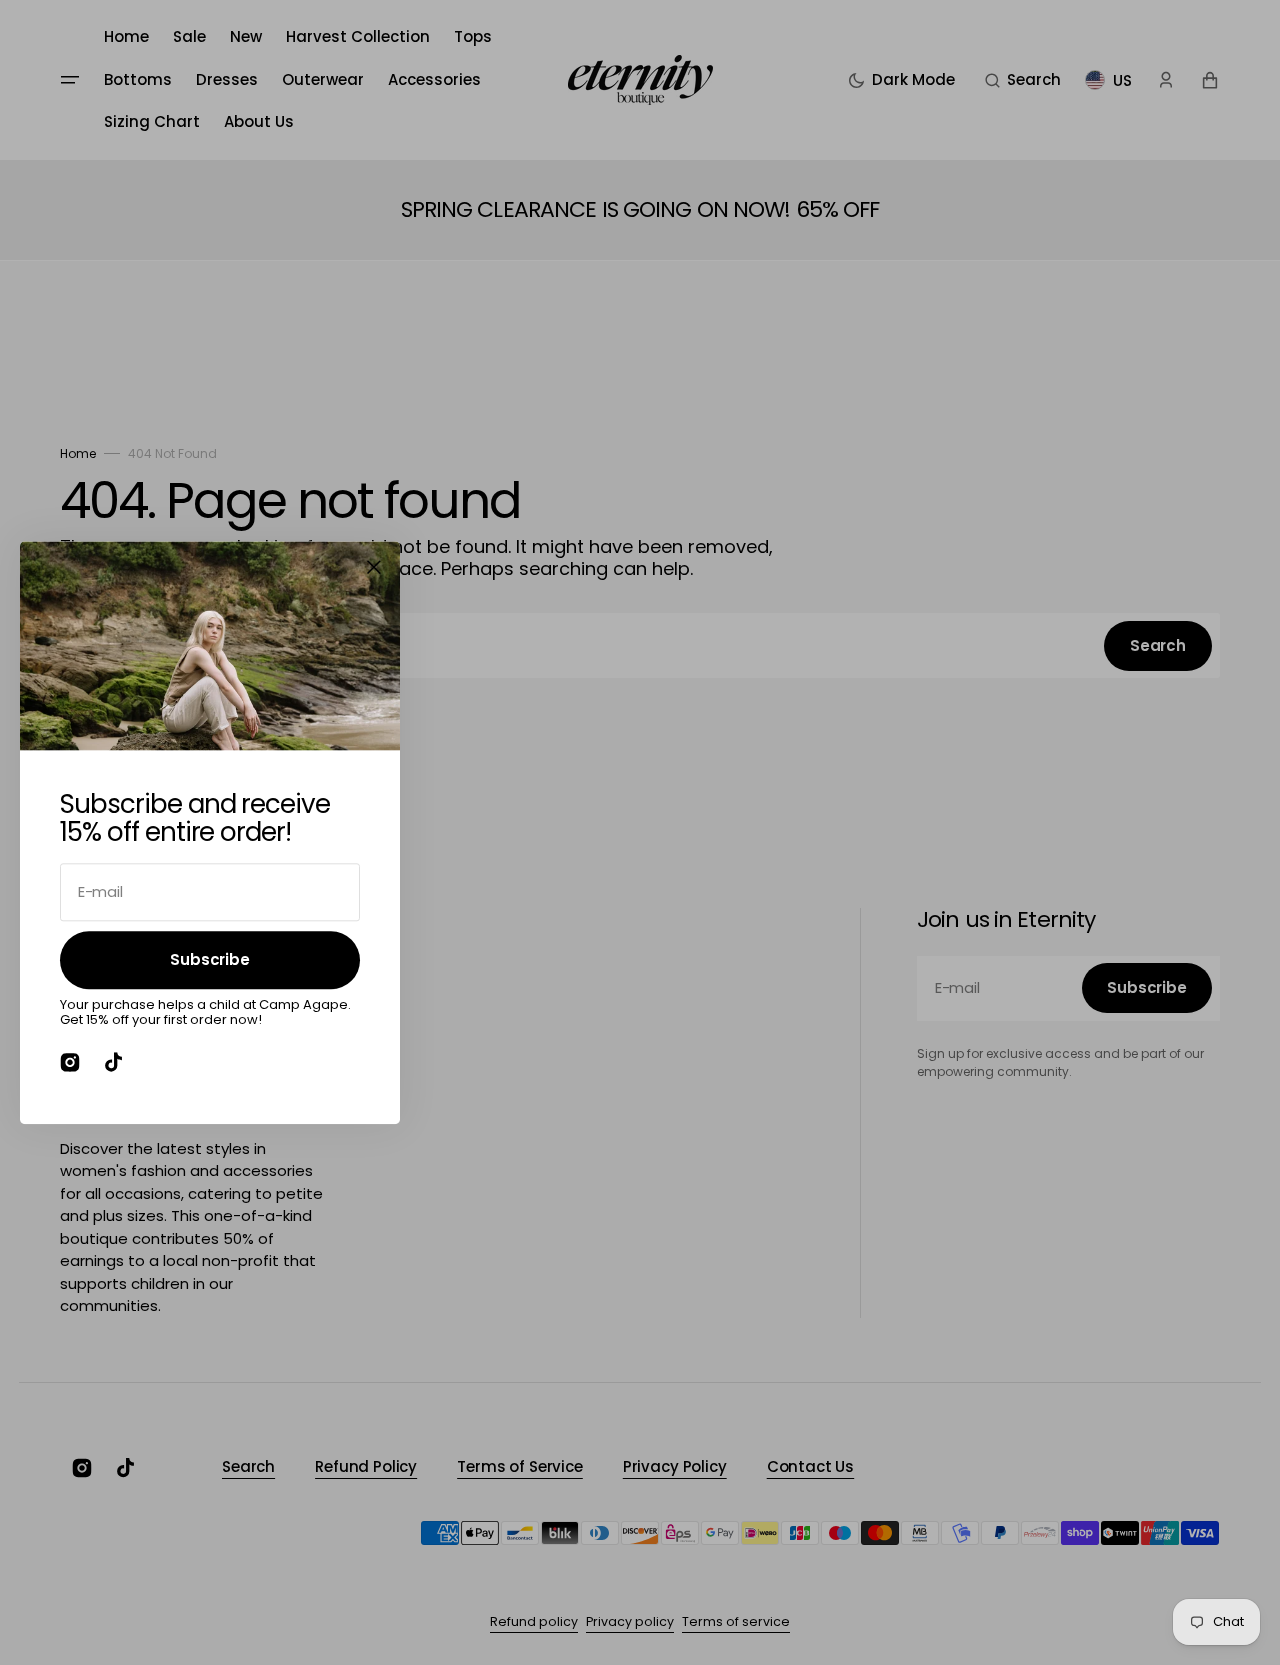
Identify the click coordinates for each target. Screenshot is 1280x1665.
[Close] (374, 567)
